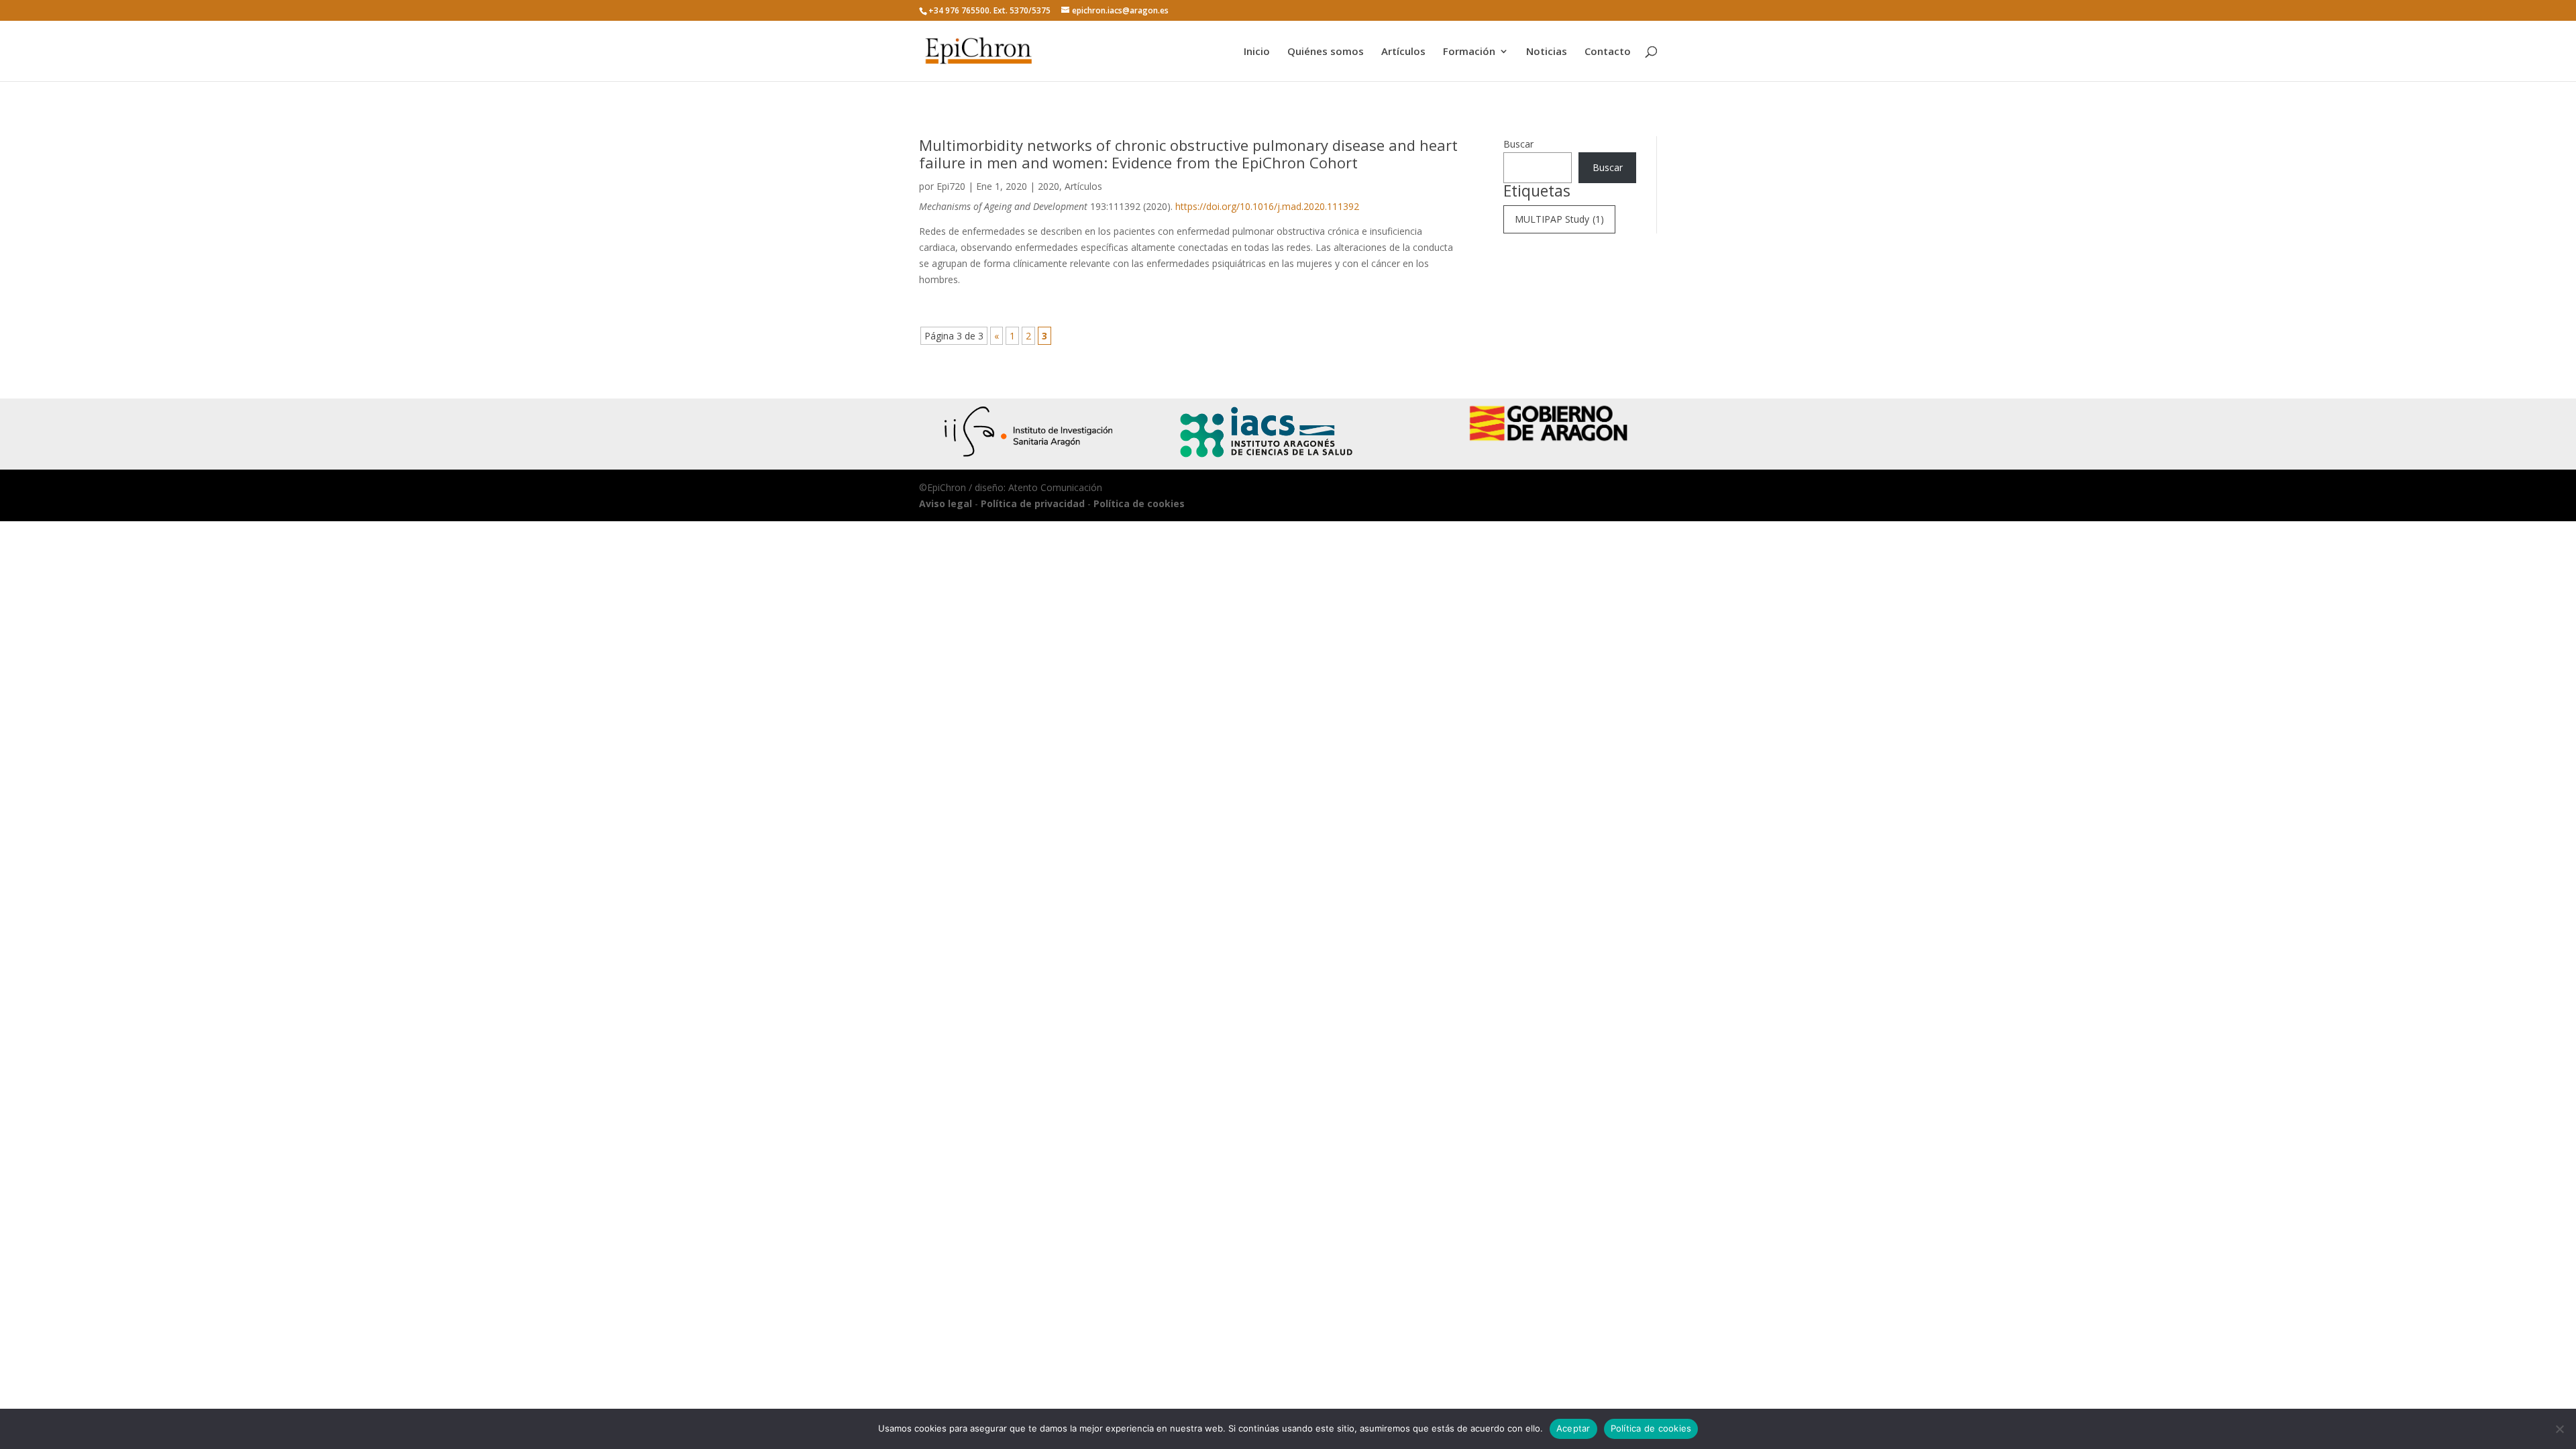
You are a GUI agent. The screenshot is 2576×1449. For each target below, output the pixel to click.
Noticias (1547, 52)
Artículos (1403, 52)
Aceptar (1573, 1428)
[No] (2559, 1429)
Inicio (1257, 52)
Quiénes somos (1326, 52)
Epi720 (951, 186)
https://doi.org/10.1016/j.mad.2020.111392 (1267, 206)
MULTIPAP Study (1559, 219)
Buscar (1518, 144)
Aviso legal (946, 503)
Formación (1469, 52)
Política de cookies (1139, 503)
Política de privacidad (1033, 503)
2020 (1049, 186)
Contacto (1608, 52)
